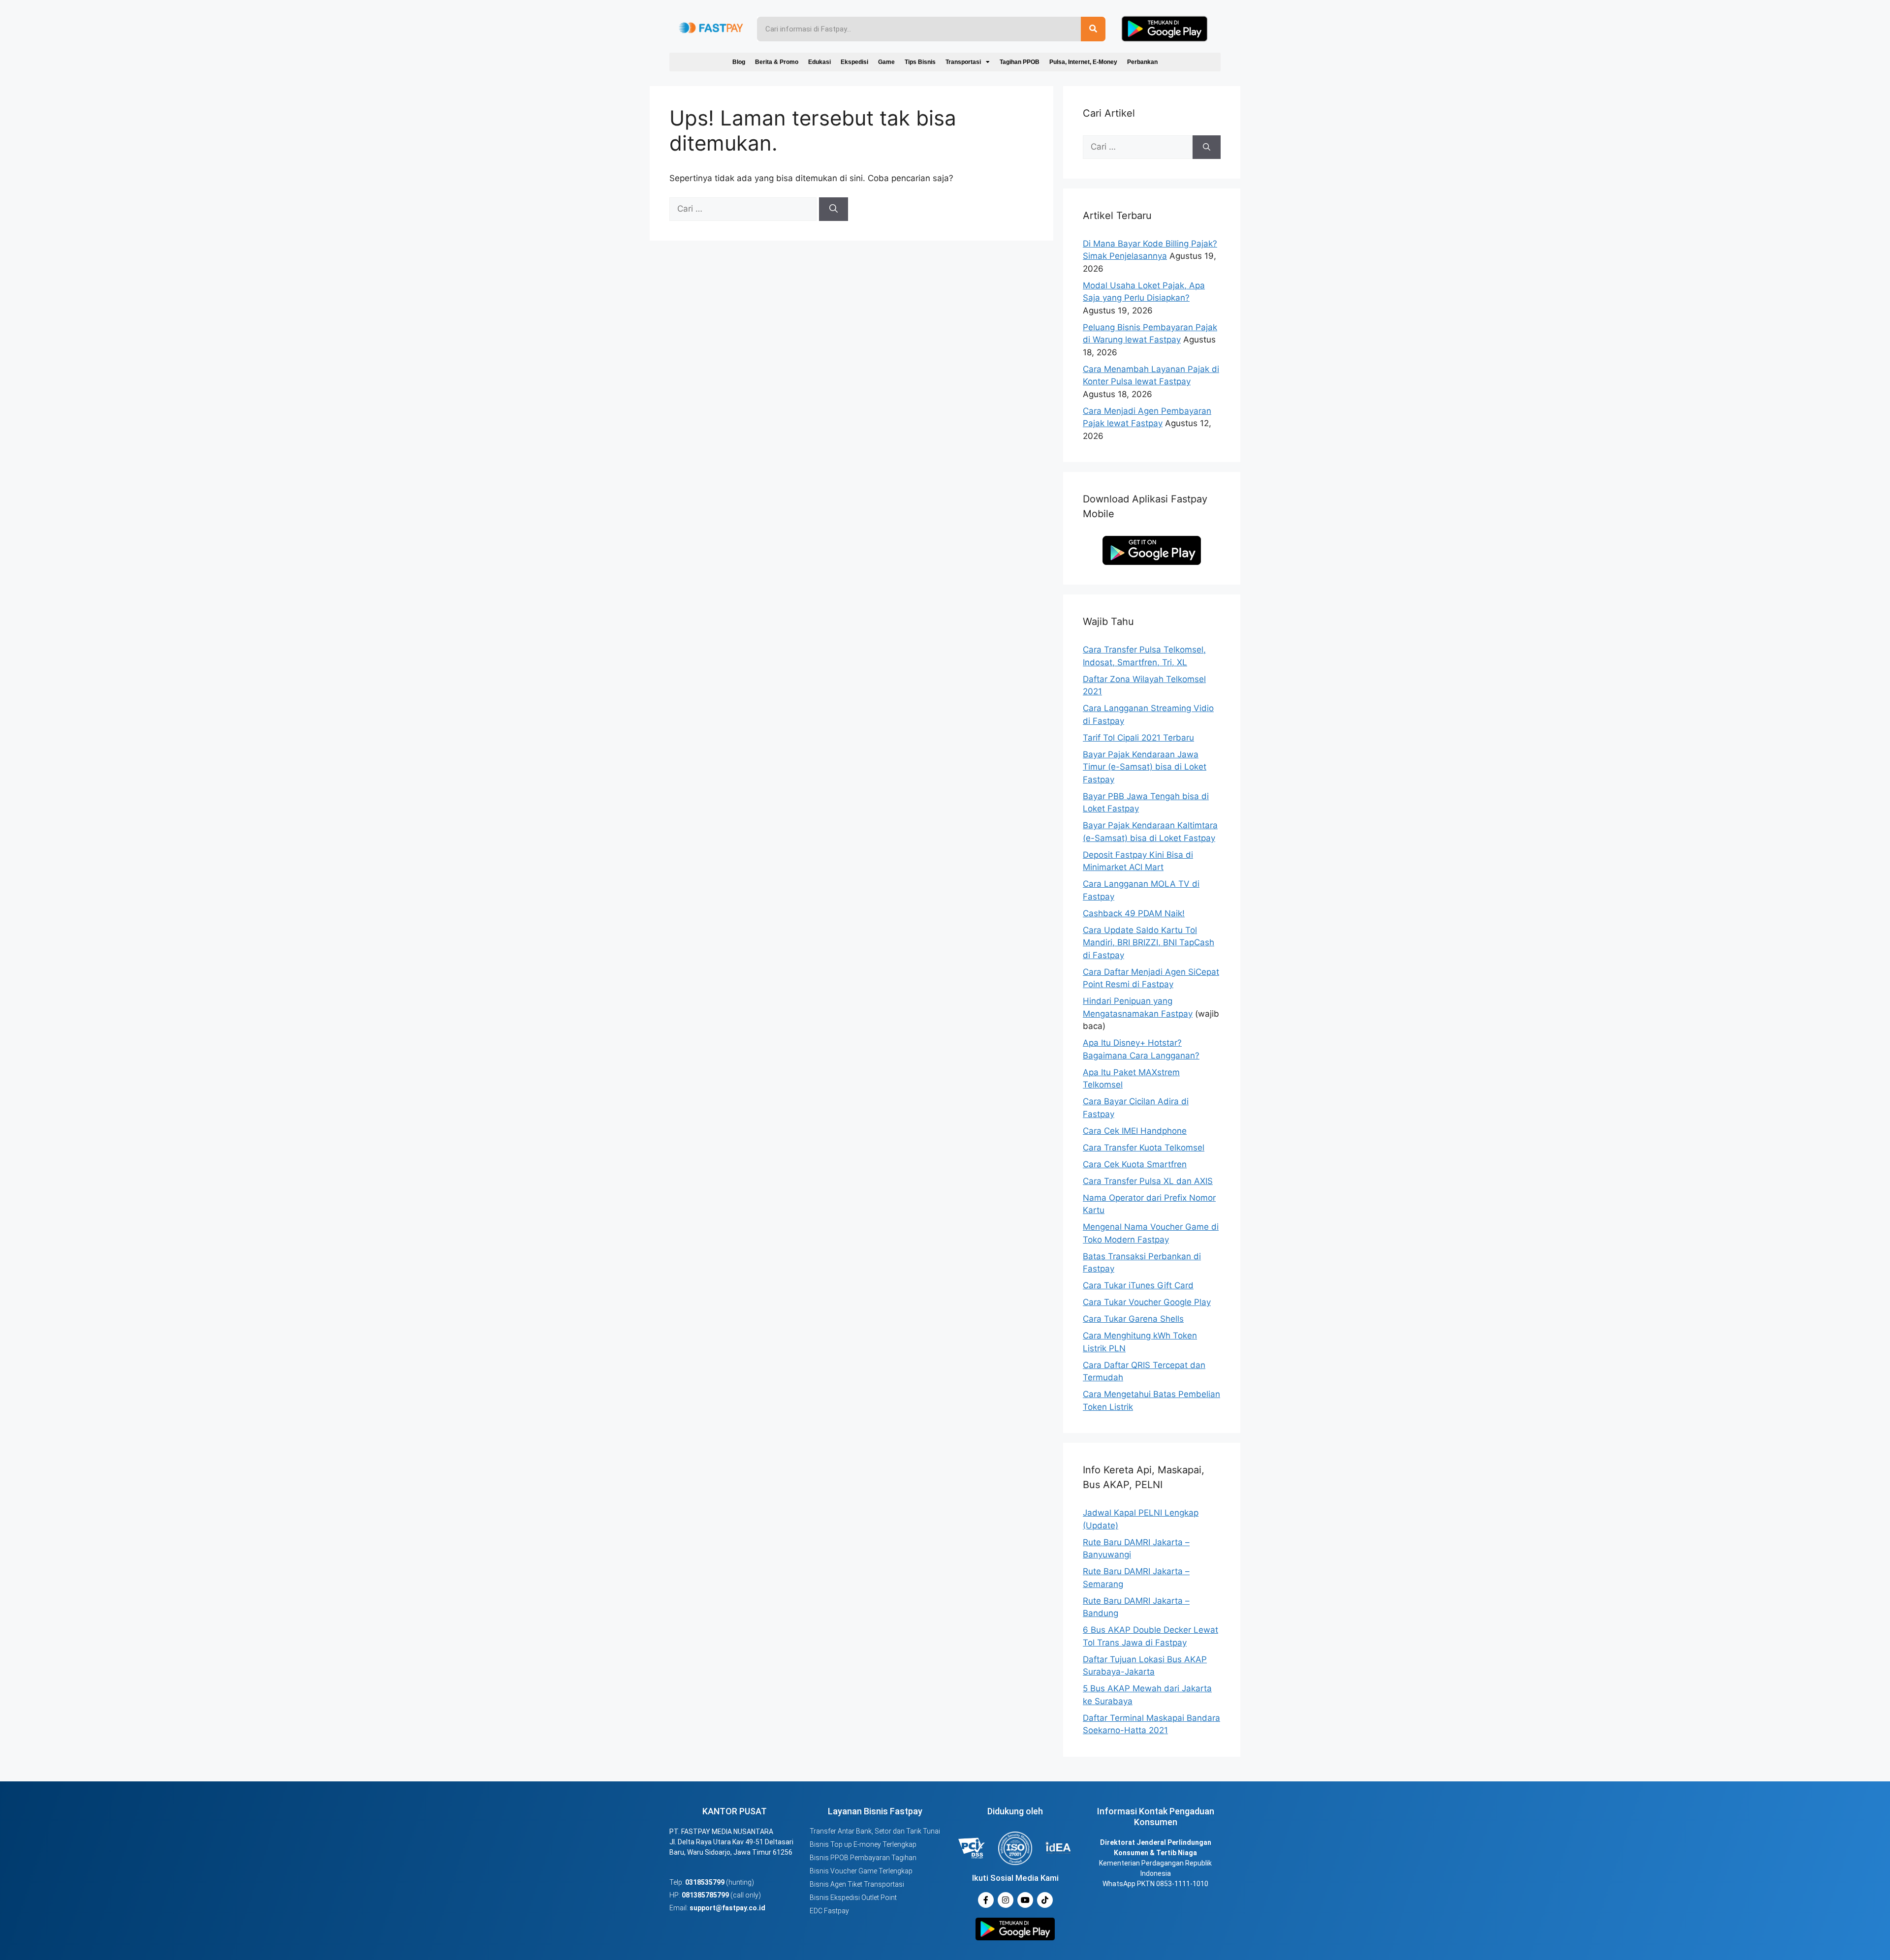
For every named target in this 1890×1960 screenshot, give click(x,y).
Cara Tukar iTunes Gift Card (1138, 1285)
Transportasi (963, 62)
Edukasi (819, 62)
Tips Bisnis (920, 62)
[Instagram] (1006, 1900)
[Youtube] (1025, 1900)
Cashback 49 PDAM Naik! (1134, 913)
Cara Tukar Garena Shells (1133, 1319)
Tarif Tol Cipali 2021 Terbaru (1138, 738)
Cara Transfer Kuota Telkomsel (1144, 1148)
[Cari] (834, 209)
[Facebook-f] (986, 1900)
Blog (739, 62)
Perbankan (1142, 62)
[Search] (1093, 29)
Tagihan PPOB (1020, 62)
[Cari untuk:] (744, 209)
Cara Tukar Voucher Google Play (1147, 1302)
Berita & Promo (777, 62)
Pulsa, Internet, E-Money (1083, 62)
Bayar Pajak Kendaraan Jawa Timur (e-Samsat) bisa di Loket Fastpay (1145, 767)
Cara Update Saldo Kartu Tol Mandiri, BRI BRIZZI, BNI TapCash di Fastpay (1149, 943)
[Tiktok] (1045, 1900)
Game (886, 62)
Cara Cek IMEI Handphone (1135, 1131)
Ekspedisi (854, 62)
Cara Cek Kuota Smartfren (1135, 1164)
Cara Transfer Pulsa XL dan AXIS (1148, 1181)
